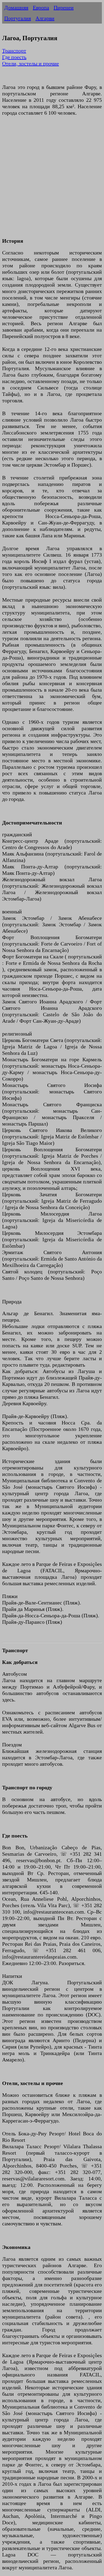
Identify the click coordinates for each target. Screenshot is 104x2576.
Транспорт (14, 51)
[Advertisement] (52, 180)
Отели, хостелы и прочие (31, 63)
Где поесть (14, 57)
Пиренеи (64, 8)
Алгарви (45, 18)
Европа (41, 8)
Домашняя (16, 8)
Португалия (18, 18)
